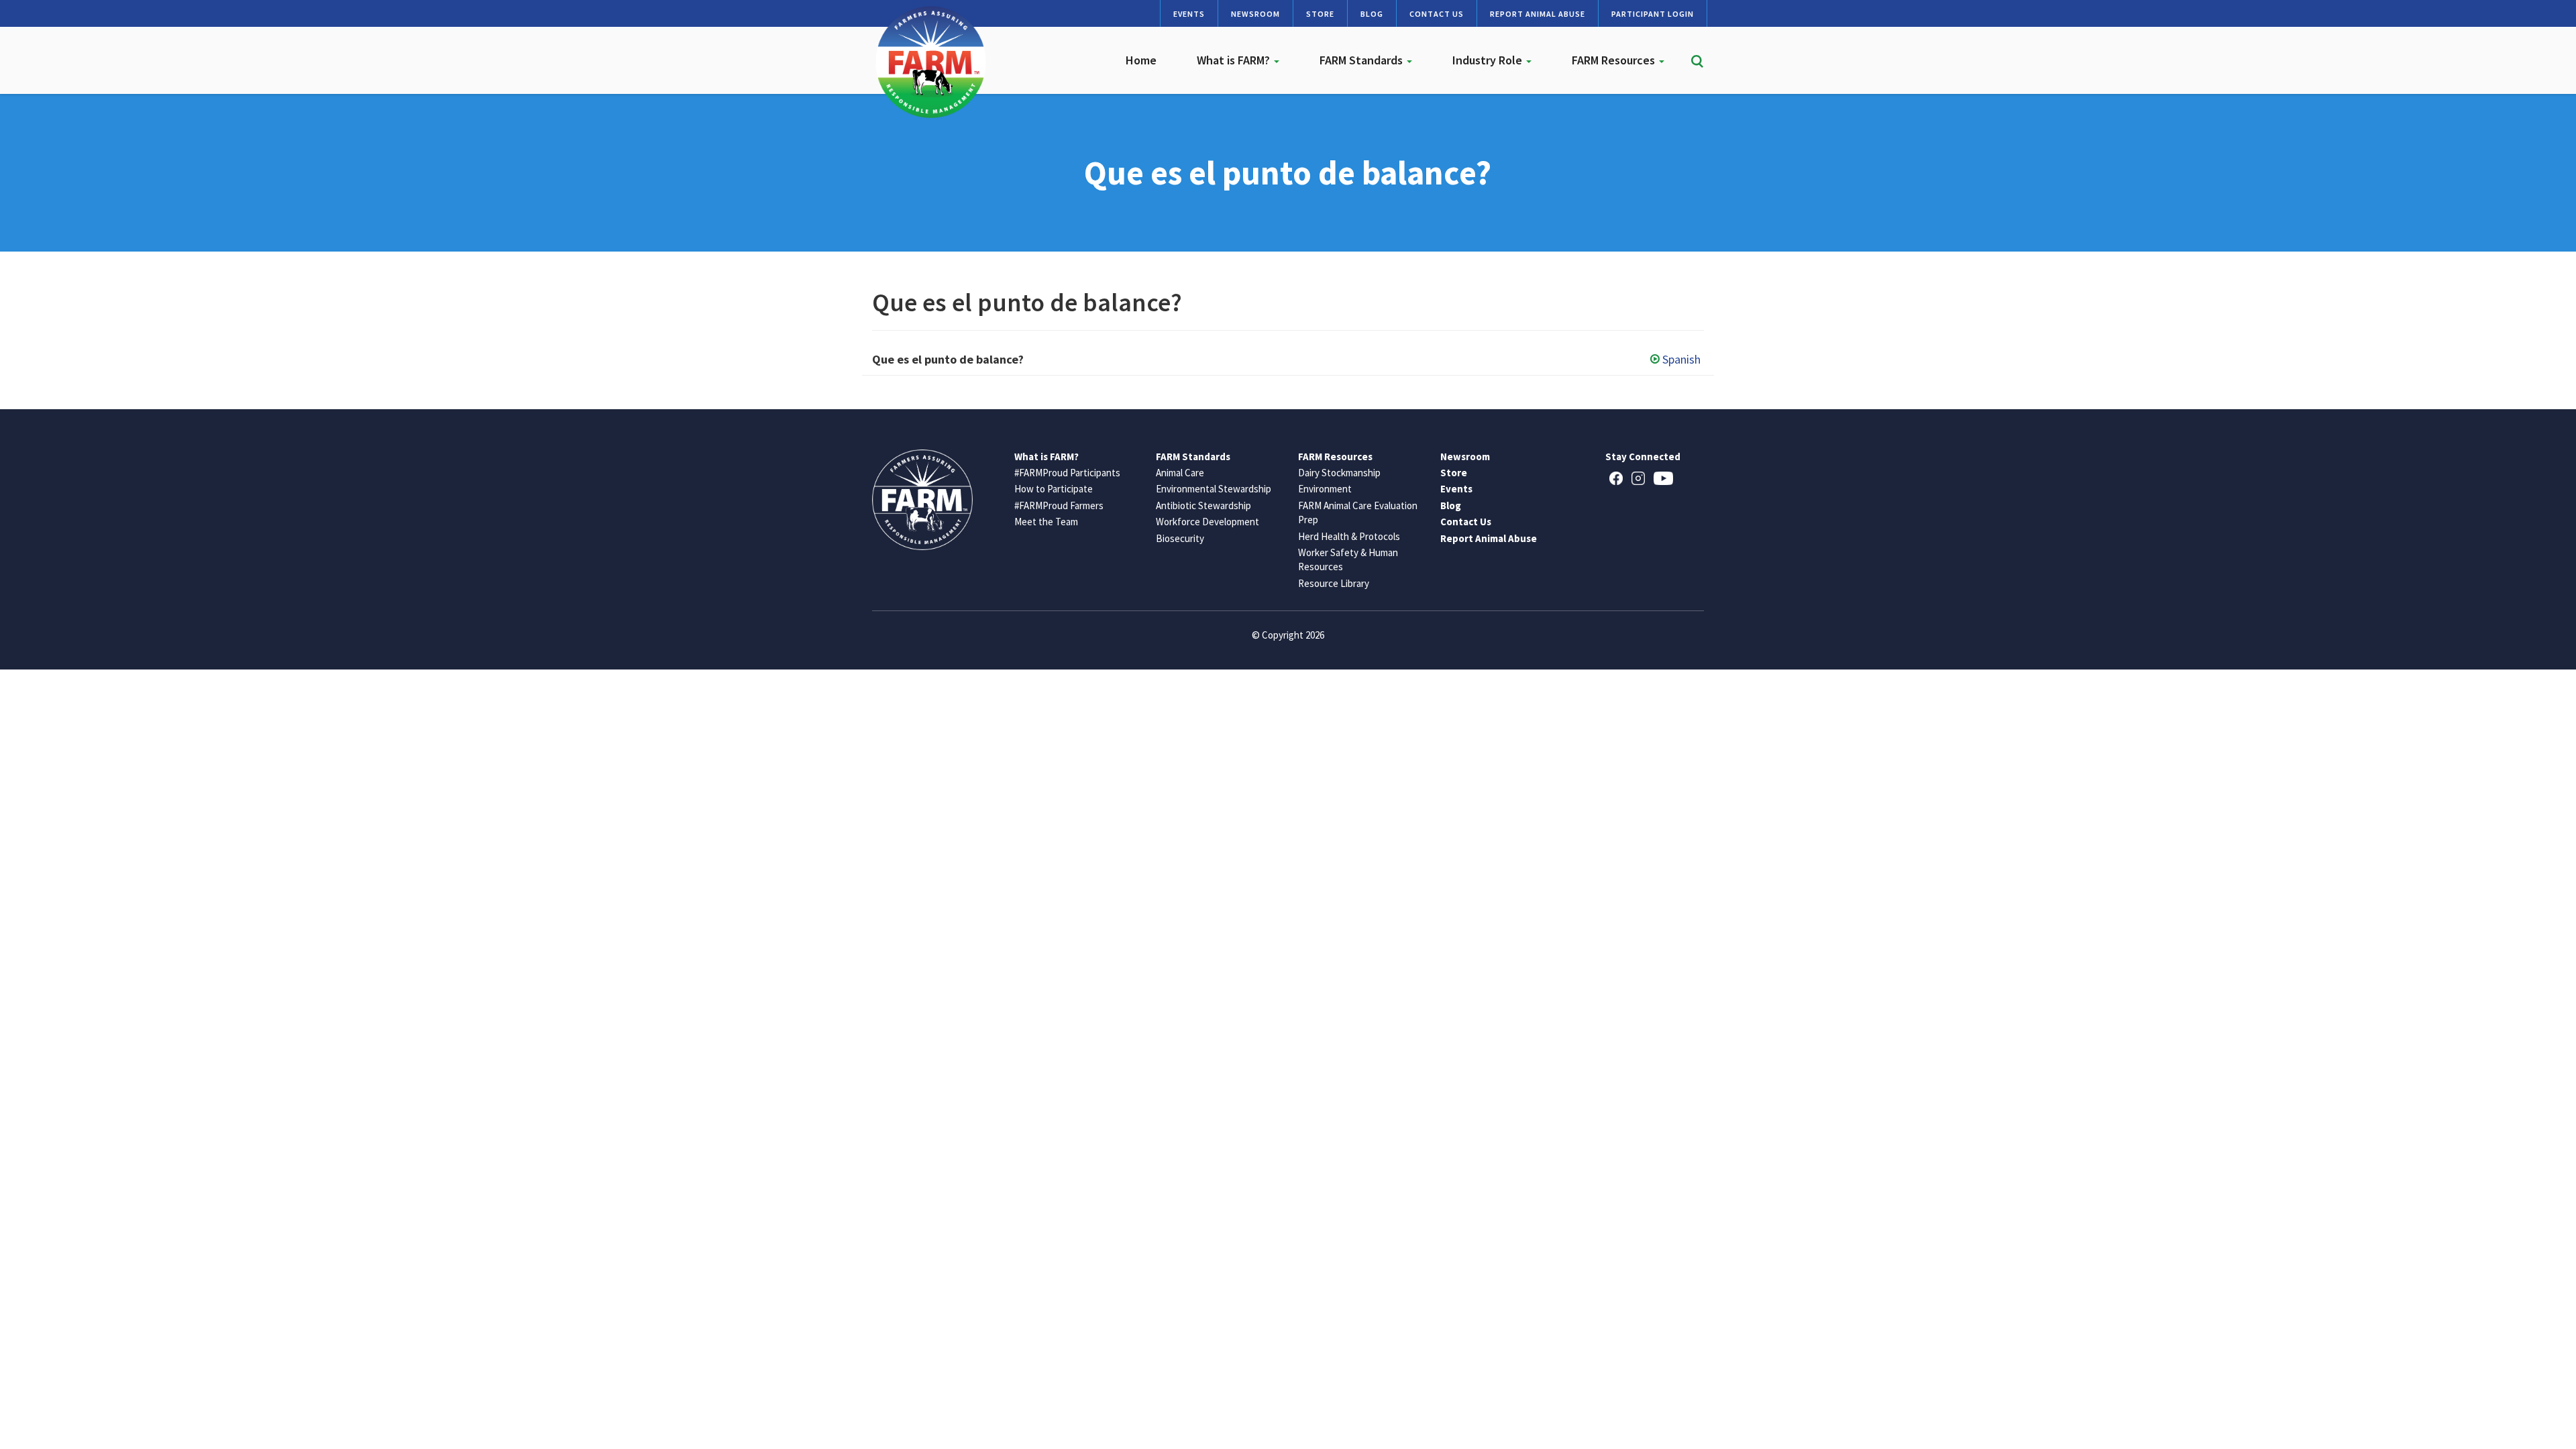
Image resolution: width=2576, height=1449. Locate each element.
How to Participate (1054, 489)
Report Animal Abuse (1538, 14)
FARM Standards (1362, 60)
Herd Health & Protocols (1349, 536)
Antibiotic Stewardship (1203, 505)
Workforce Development (1207, 522)
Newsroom (1255, 14)
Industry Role (1489, 60)
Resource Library (1334, 583)
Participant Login (1653, 14)
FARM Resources (1615, 60)
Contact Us (1437, 14)
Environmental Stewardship (1214, 489)
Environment (1325, 489)
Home (1141, 60)
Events (1189, 14)
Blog (1372, 14)
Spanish (1681, 359)
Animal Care (1180, 473)
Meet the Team (1046, 522)
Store (1320, 14)
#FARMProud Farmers (1059, 505)
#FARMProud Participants (1067, 473)
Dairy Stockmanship (1339, 473)
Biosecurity (1180, 538)
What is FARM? (1235, 60)
